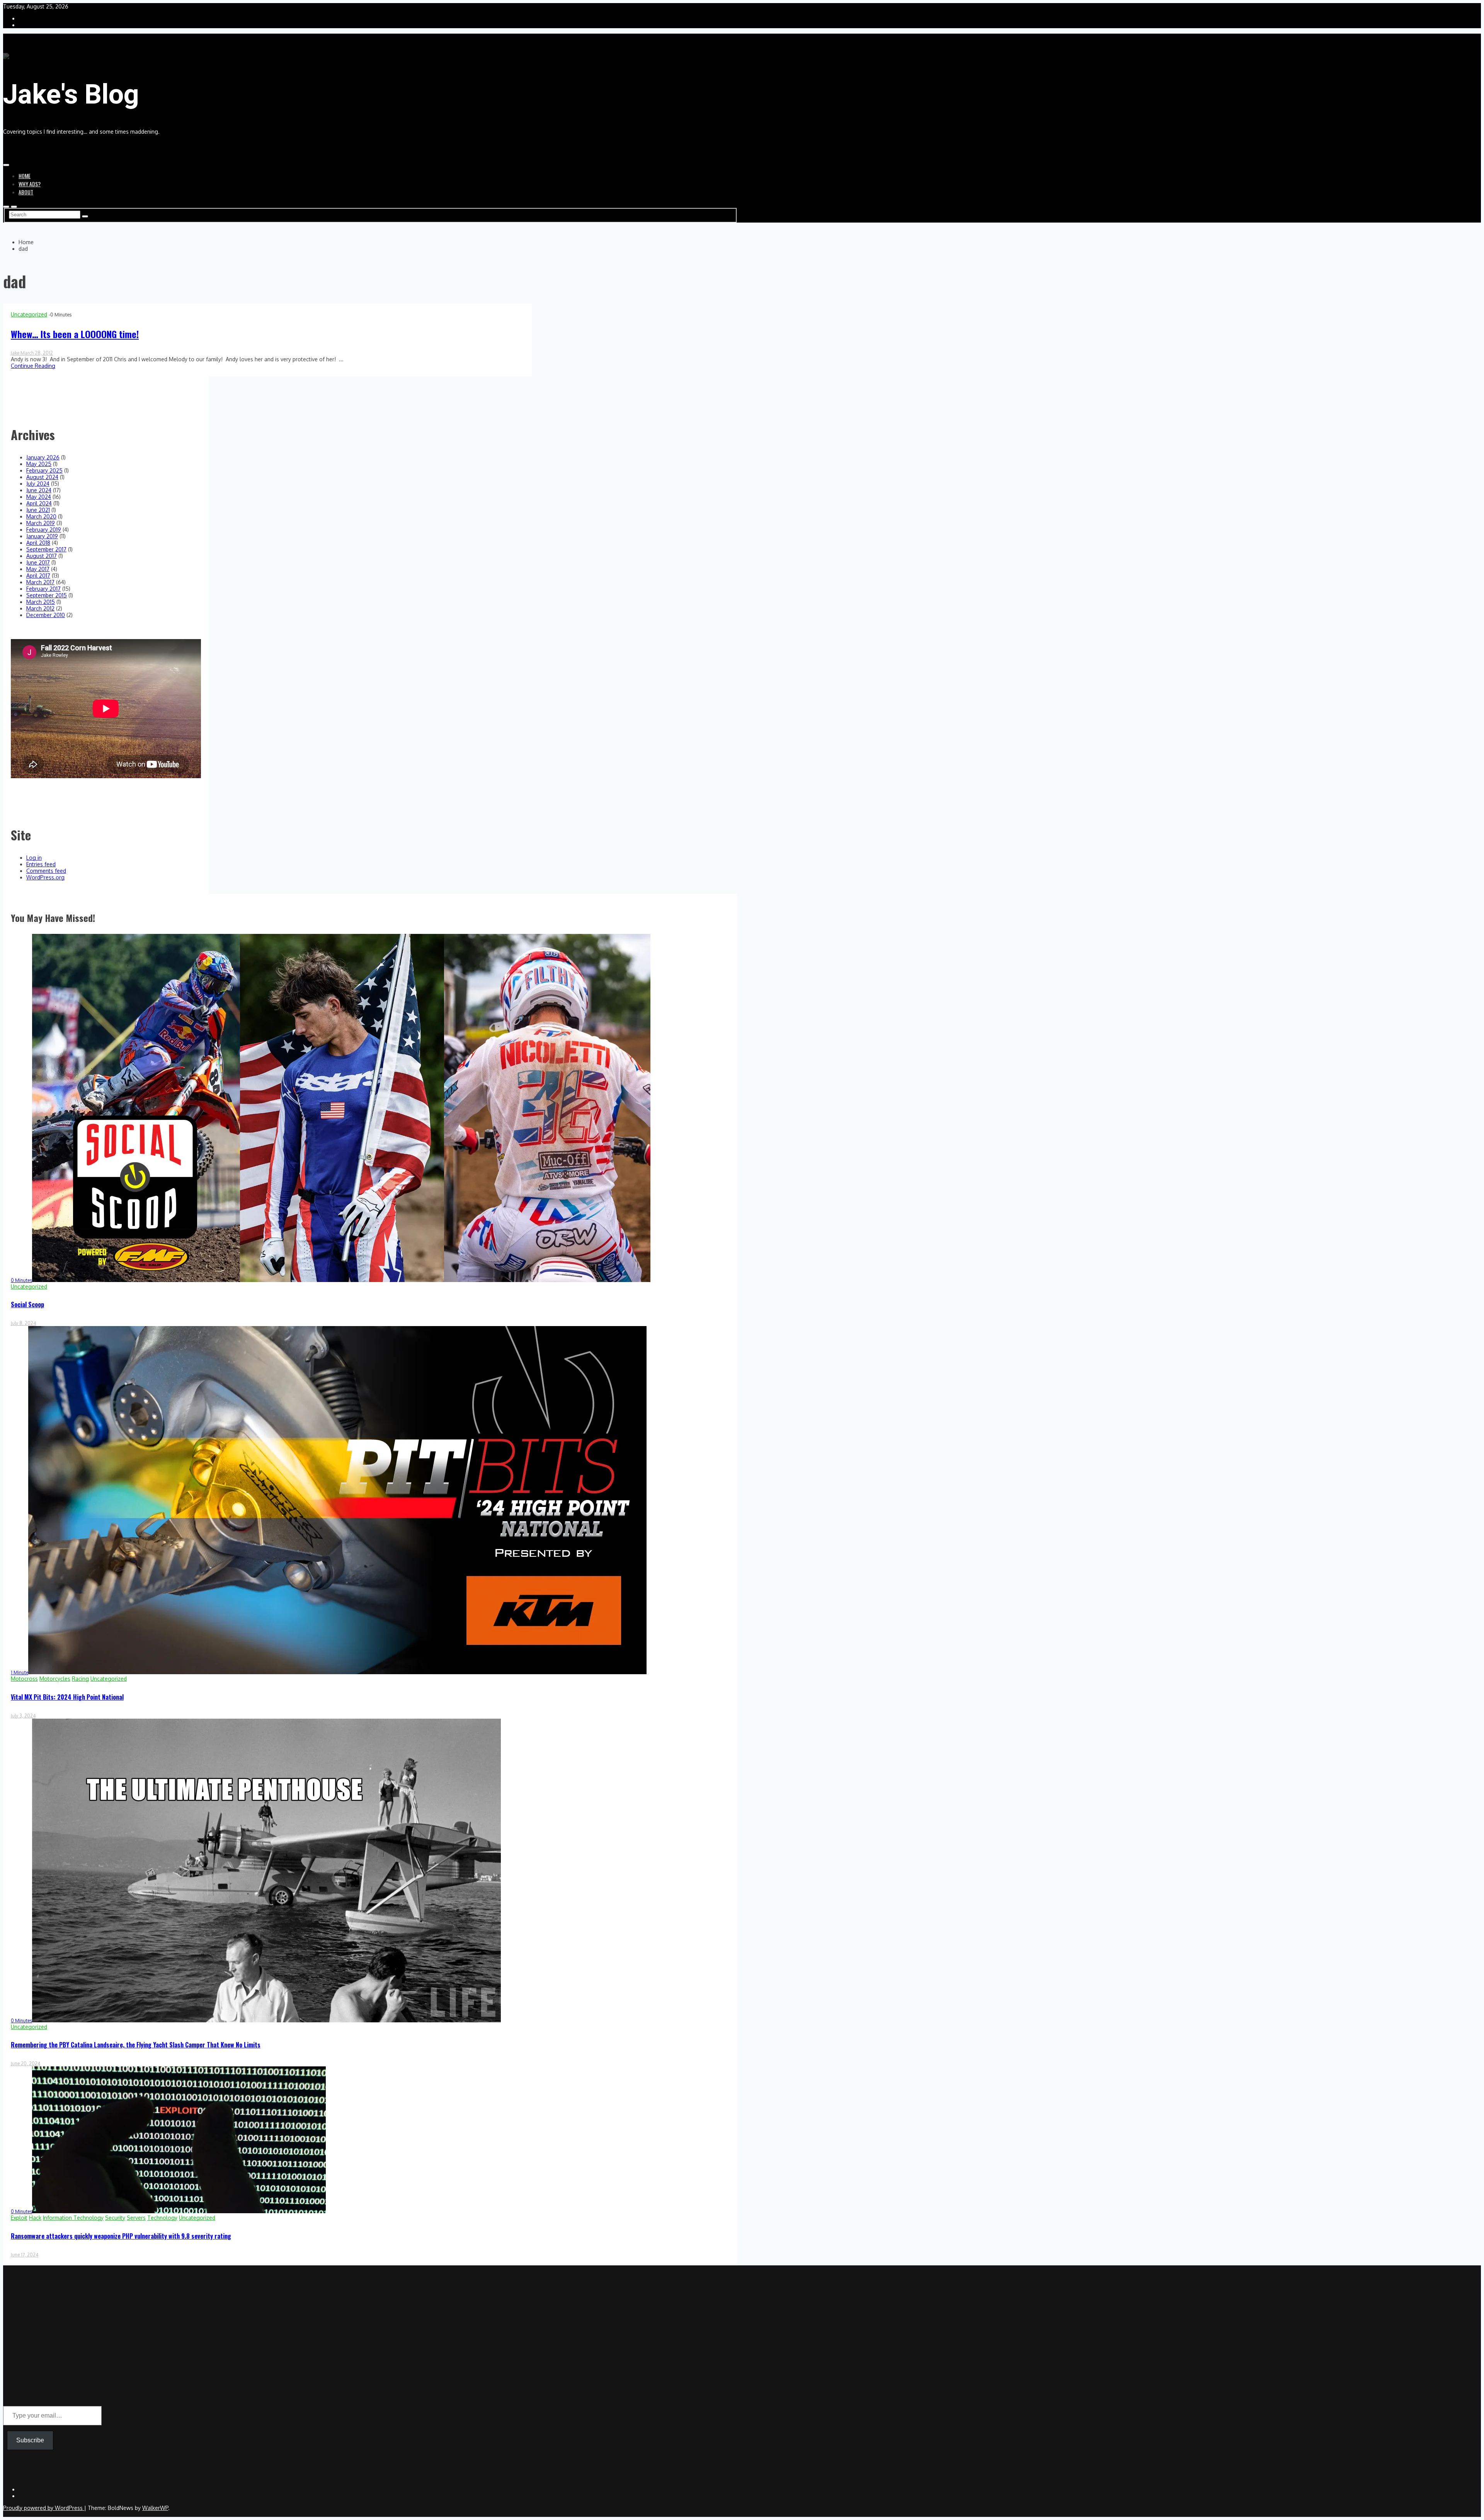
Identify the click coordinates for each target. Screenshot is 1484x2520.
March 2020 (41, 516)
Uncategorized (29, 314)
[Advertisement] (370, 2347)
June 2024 (39, 490)
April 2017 (38, 576)
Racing (80, 1679)
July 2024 (38, 484)
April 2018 (38, 543)
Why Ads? (30, 184)
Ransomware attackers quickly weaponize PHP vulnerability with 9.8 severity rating (121, 2236)
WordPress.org (45, 877)
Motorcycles (55, 1679)
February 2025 (44, 470)
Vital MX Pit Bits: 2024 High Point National (67, 1697)
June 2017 (38, 562)
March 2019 (41, 523)
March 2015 (41, 602)
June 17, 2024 (25, 2255)
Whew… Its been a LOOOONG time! (75, 334)
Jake (16, 353)
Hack (35, 2218)
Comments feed (46, 871)
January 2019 (42, 536)
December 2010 (46, 615)
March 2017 (40, 582)
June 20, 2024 (26, 2063)
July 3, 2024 (23, 1716)
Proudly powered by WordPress (44, 2508)
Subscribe (30, 2440)
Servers (136, 2218)
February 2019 (44, 530)
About (26, 192)
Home (25, 176)
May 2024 (39, 497)
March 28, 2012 (37, 353)
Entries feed (41, 864)
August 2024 (42, 477)
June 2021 (38, 510)
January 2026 (43, 457)
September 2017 (46, 549)
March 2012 (40, 608)
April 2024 (39, 503)
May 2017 (38, 569)
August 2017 (42, 556)
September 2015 (47, 595)
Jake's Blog (71, 94)
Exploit (19, 2218)
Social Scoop (27, 1304)
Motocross (24, 1679)
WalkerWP (155, 2508)
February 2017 (43, 589)
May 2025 (39, 464)
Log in (34, 858)
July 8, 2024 (23, 1323)
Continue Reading (33, 366)
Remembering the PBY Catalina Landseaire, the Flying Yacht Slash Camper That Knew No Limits (136, 2045)
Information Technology (73, 2218)
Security (115, 2218)
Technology (162, 2218)
